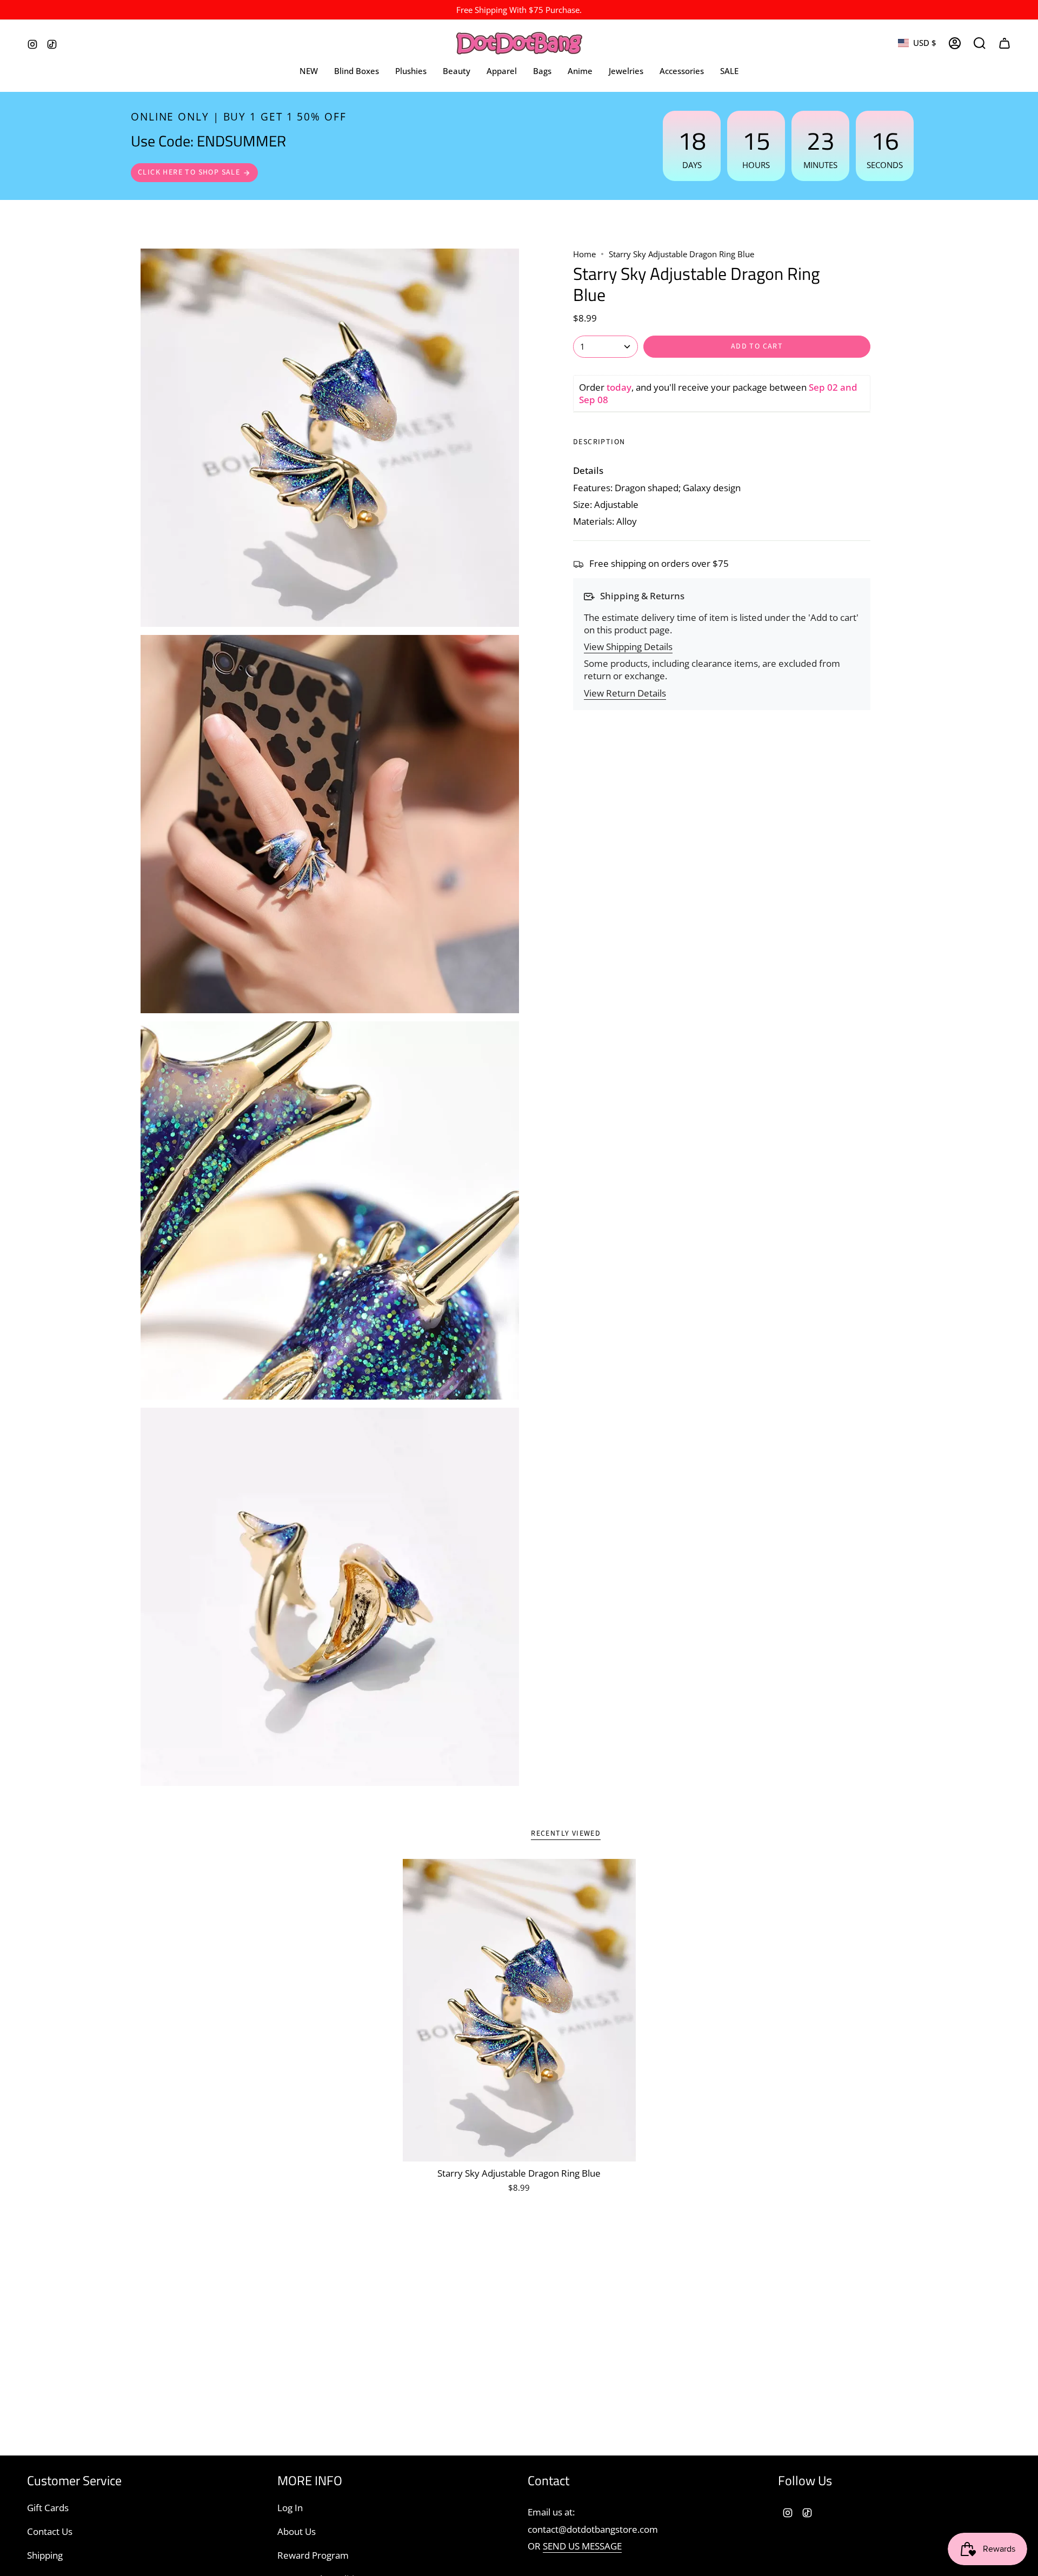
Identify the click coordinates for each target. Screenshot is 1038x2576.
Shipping (45, 2555)
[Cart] (1004, 43)
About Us (297, 2531)
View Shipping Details (628, 647)
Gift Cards (48, 2508)
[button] (502, 71)
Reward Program (313, 2555)
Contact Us (50, 2531)
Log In (290, 2508)
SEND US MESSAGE (582, 2546)
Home (584, 254)
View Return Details (625, 693)
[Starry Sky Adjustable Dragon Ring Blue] (519, 2010)
